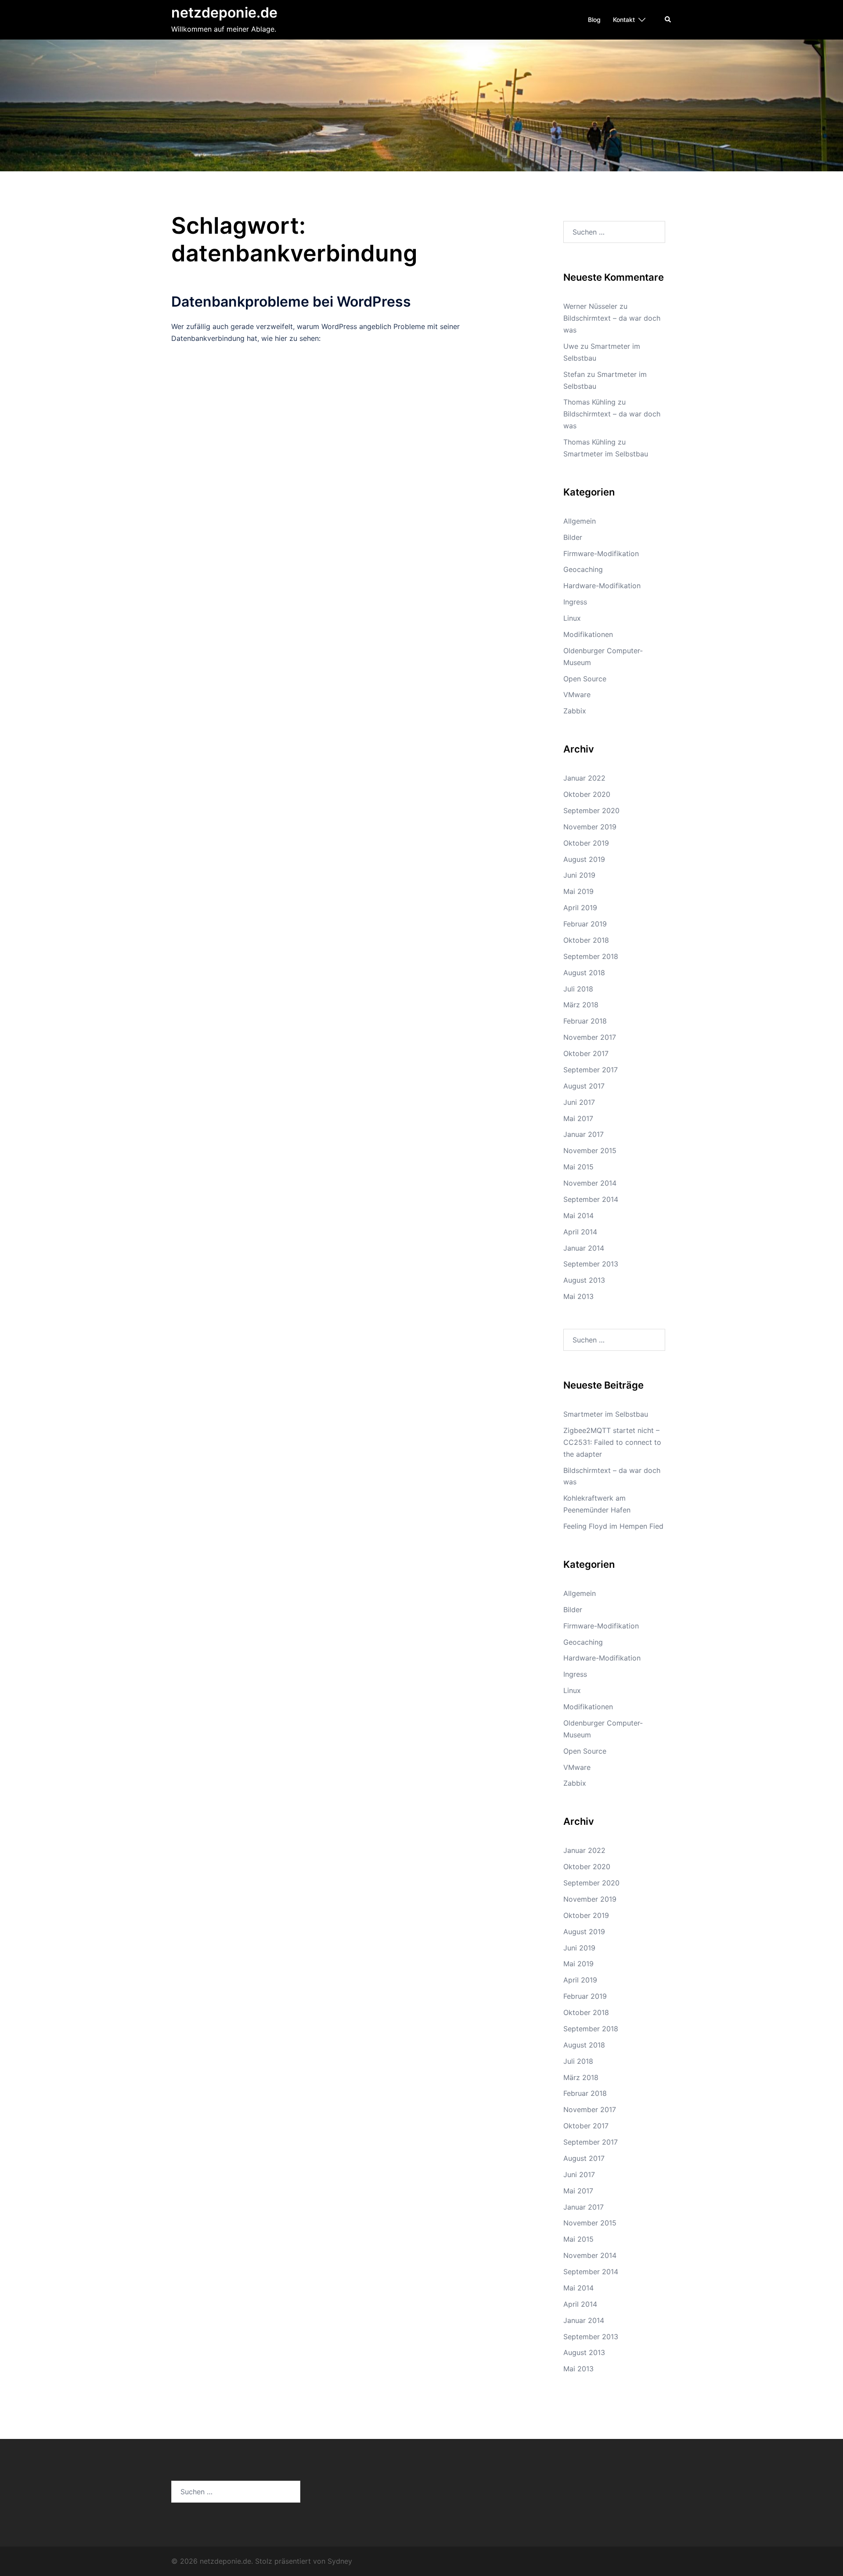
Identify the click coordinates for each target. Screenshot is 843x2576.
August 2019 (584, 859)
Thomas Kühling (589, 402)
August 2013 (584, 1280)
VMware (577, 695)
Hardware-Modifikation (602, 586)
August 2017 (584, 1086)
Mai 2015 (578, 1167)
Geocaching (583, 569)
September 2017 (591, 1070)
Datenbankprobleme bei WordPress (291, 302)
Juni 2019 (579, 875)
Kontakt (624, 20)
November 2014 (590, 1183)
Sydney (340, 2561)
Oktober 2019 (586, 843)
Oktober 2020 (587, 794)
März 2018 (581, 1005)
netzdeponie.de (224, 13)
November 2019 (590, 827)
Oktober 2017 (586, 1053)
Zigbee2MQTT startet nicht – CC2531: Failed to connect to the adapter (612, 1442)
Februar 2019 (585, 924)
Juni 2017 (579, 1102)
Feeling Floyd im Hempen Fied (613, 1526)
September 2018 (591, 956)
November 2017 (590, 1037)
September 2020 (591, 810)
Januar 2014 (584, 1248)
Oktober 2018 (586, 940)
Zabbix (575, 711)
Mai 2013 (578, 1296)
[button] (668, 20)
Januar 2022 (584, 778)
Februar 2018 (585, 1021)
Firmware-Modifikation (601, 554)
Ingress (575, 602)
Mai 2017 (578, 1118)
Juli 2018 (578, 989)
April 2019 (580, 908)
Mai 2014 (578, 1216)
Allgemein (580, 521)
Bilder (573, 537)
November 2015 (590, 1151)
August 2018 (584, 973)
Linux (572, 618)
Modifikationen (588, 634)
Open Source (585, 679)
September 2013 (591, 1264)
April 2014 (580, 1232)
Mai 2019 (578, 891)
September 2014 (591, 1199)
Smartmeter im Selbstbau (606, 454)
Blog (594, 20)
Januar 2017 (584, 1134)
